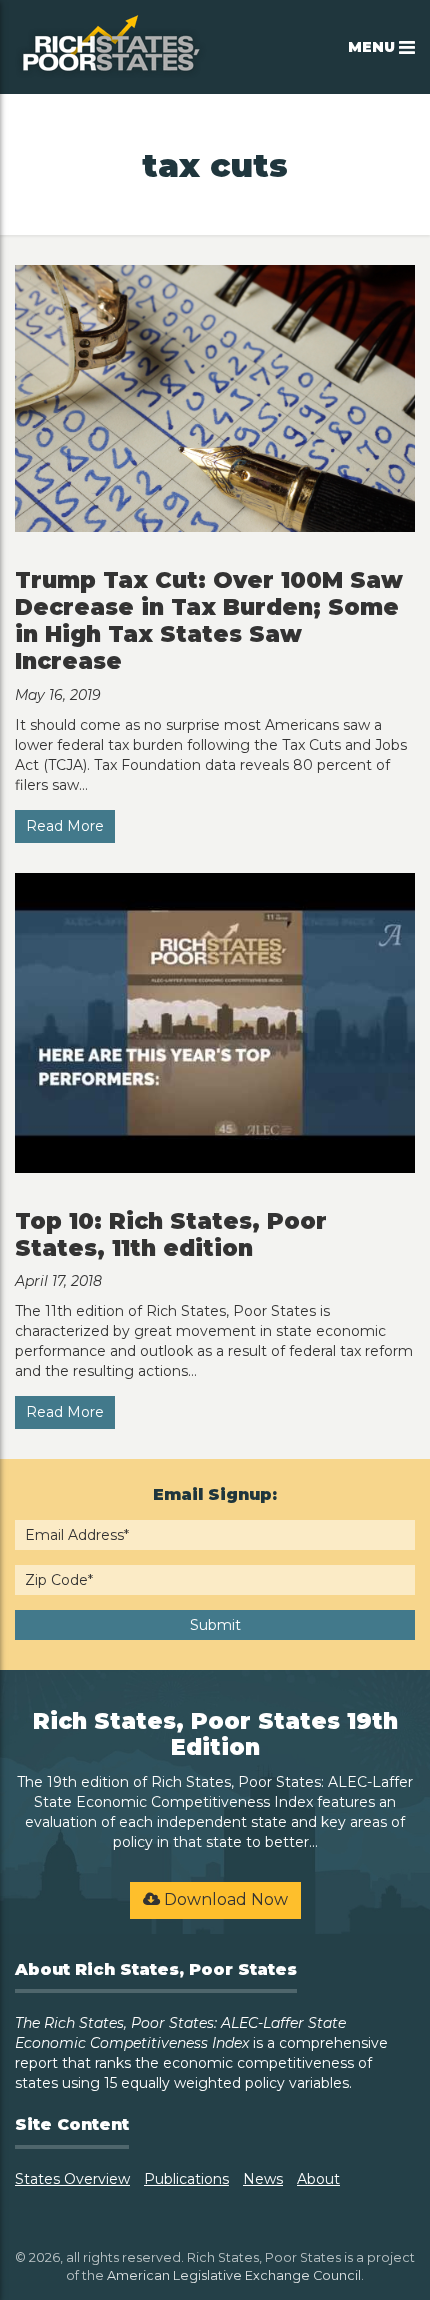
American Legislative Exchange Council (234, 2275)
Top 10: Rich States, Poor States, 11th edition (171, 1234)
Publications (186, 2179)
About (318, 2179)
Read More (65, 826)
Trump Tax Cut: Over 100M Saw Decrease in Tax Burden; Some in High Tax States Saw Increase (209, 620)
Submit (215, 1625)
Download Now (224, 1899)
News (263, 2179)
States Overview (72, 2179)
